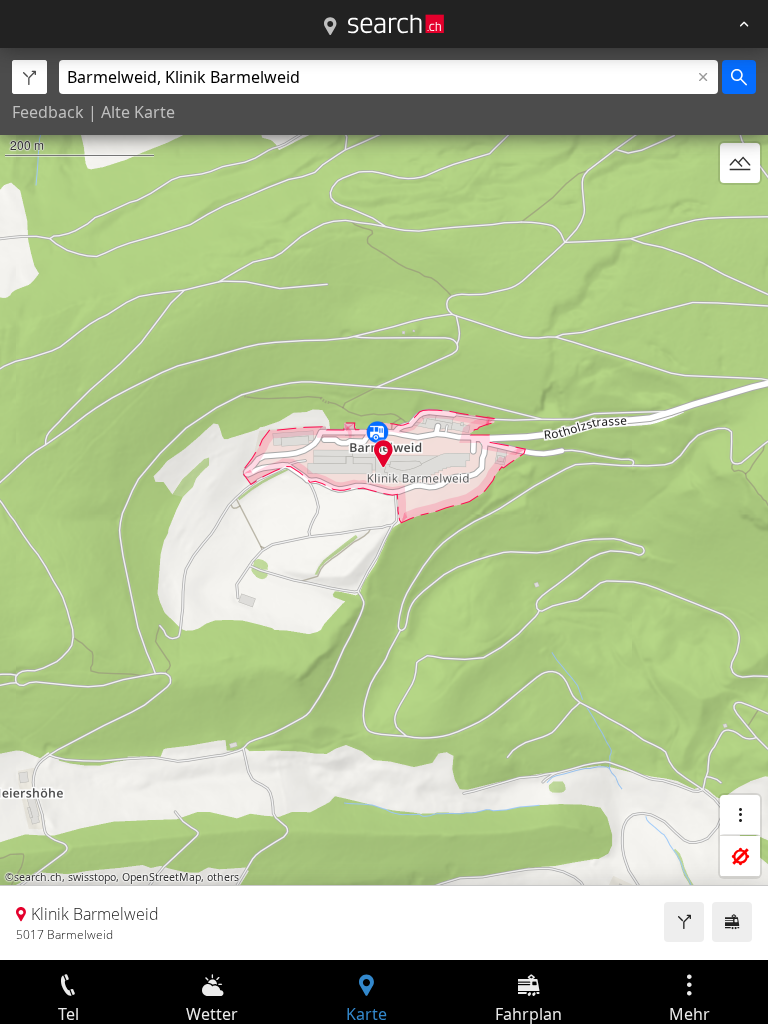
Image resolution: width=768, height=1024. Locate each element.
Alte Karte (138, 112)
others (223, 877)
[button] (383, 453)
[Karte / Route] (330, 27)
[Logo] (396, 24)
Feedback (48, 112)
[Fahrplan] (732, 922)
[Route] (684, 922)
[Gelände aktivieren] (740, 163)
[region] (384, 504)
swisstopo (92, 877)
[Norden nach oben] (740, 211)
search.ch (38, 877)
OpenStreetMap (161, 877)
